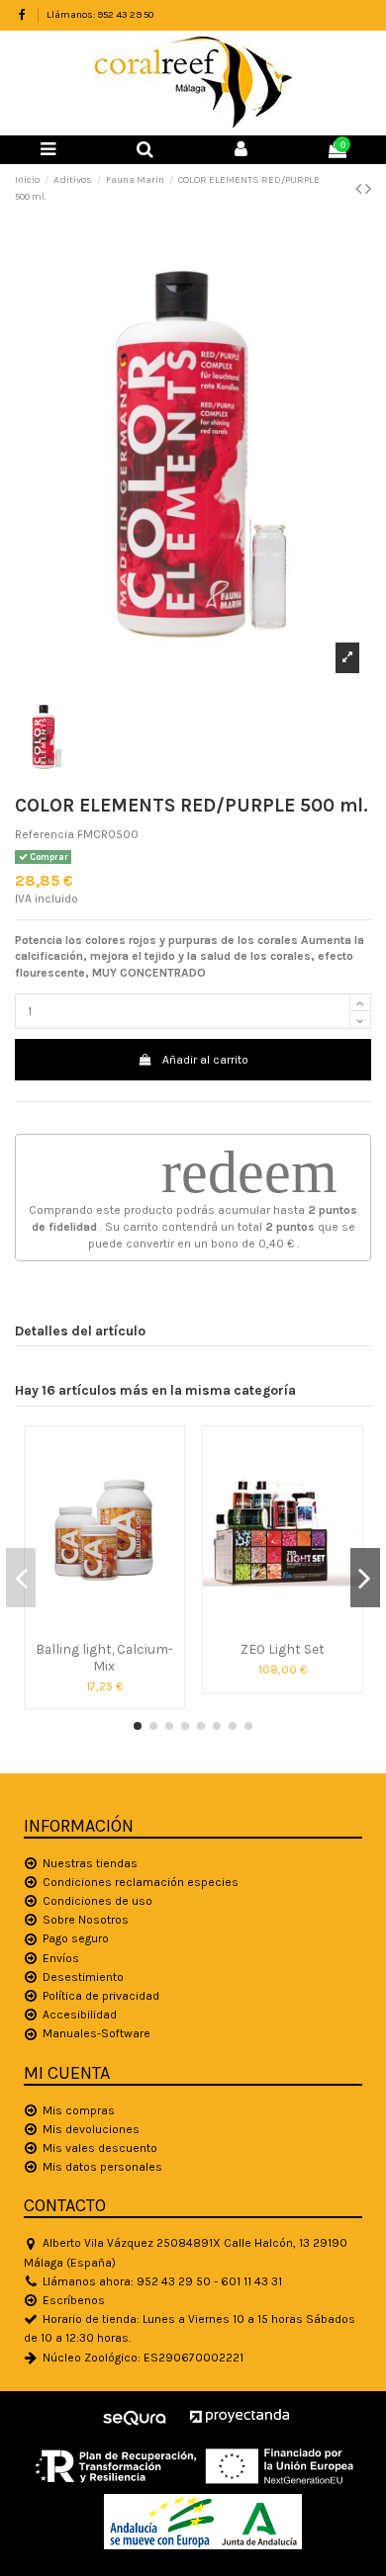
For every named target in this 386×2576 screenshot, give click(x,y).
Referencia (45, 834)
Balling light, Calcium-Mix (104, 1657)
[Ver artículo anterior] (360, 189)
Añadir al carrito (205, 1060)
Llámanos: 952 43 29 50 (100, 15)
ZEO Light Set (283, 1649)
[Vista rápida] (104, 1627)
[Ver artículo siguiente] (368, 189)
